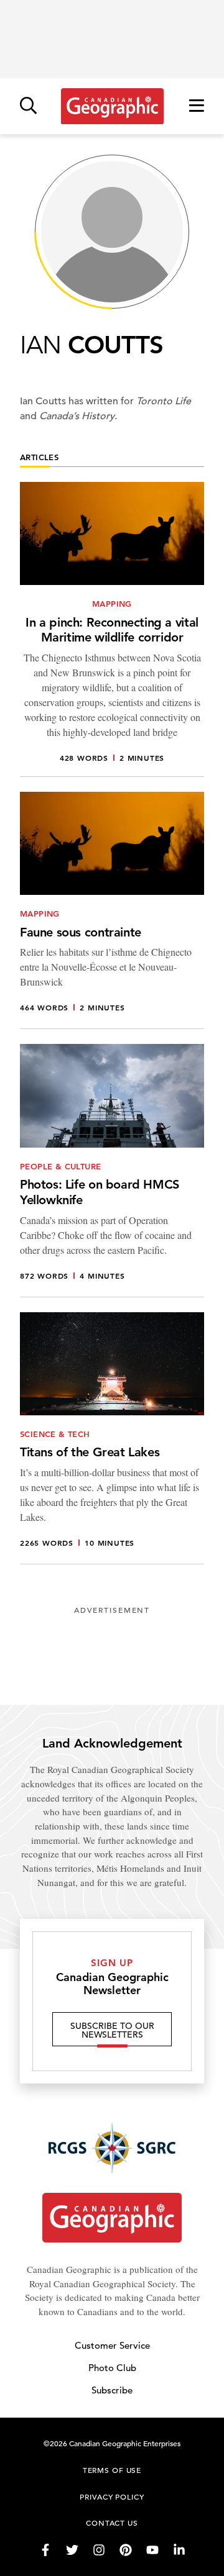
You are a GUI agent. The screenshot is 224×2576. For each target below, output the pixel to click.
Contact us (112, 2523)
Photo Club (112, 2368)
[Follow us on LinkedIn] (179, 2550)
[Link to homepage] (112, 106)
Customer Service (112, 2345)
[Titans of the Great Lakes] (112, 1438)
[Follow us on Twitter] (72, 2550)
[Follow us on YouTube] (152, 2550)
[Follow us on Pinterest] (126, 2550)
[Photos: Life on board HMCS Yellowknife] (112, 1170)
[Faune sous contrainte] (112, 910)
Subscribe (112, 2390)
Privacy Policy (112, 2497)
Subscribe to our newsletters (112, 2030)
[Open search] (28, 107)
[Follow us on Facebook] (45, 2550)
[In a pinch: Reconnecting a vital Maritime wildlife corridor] (112, 629)
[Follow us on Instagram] (99, 2550)
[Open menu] (197, 107)
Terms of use (112, 2470)
